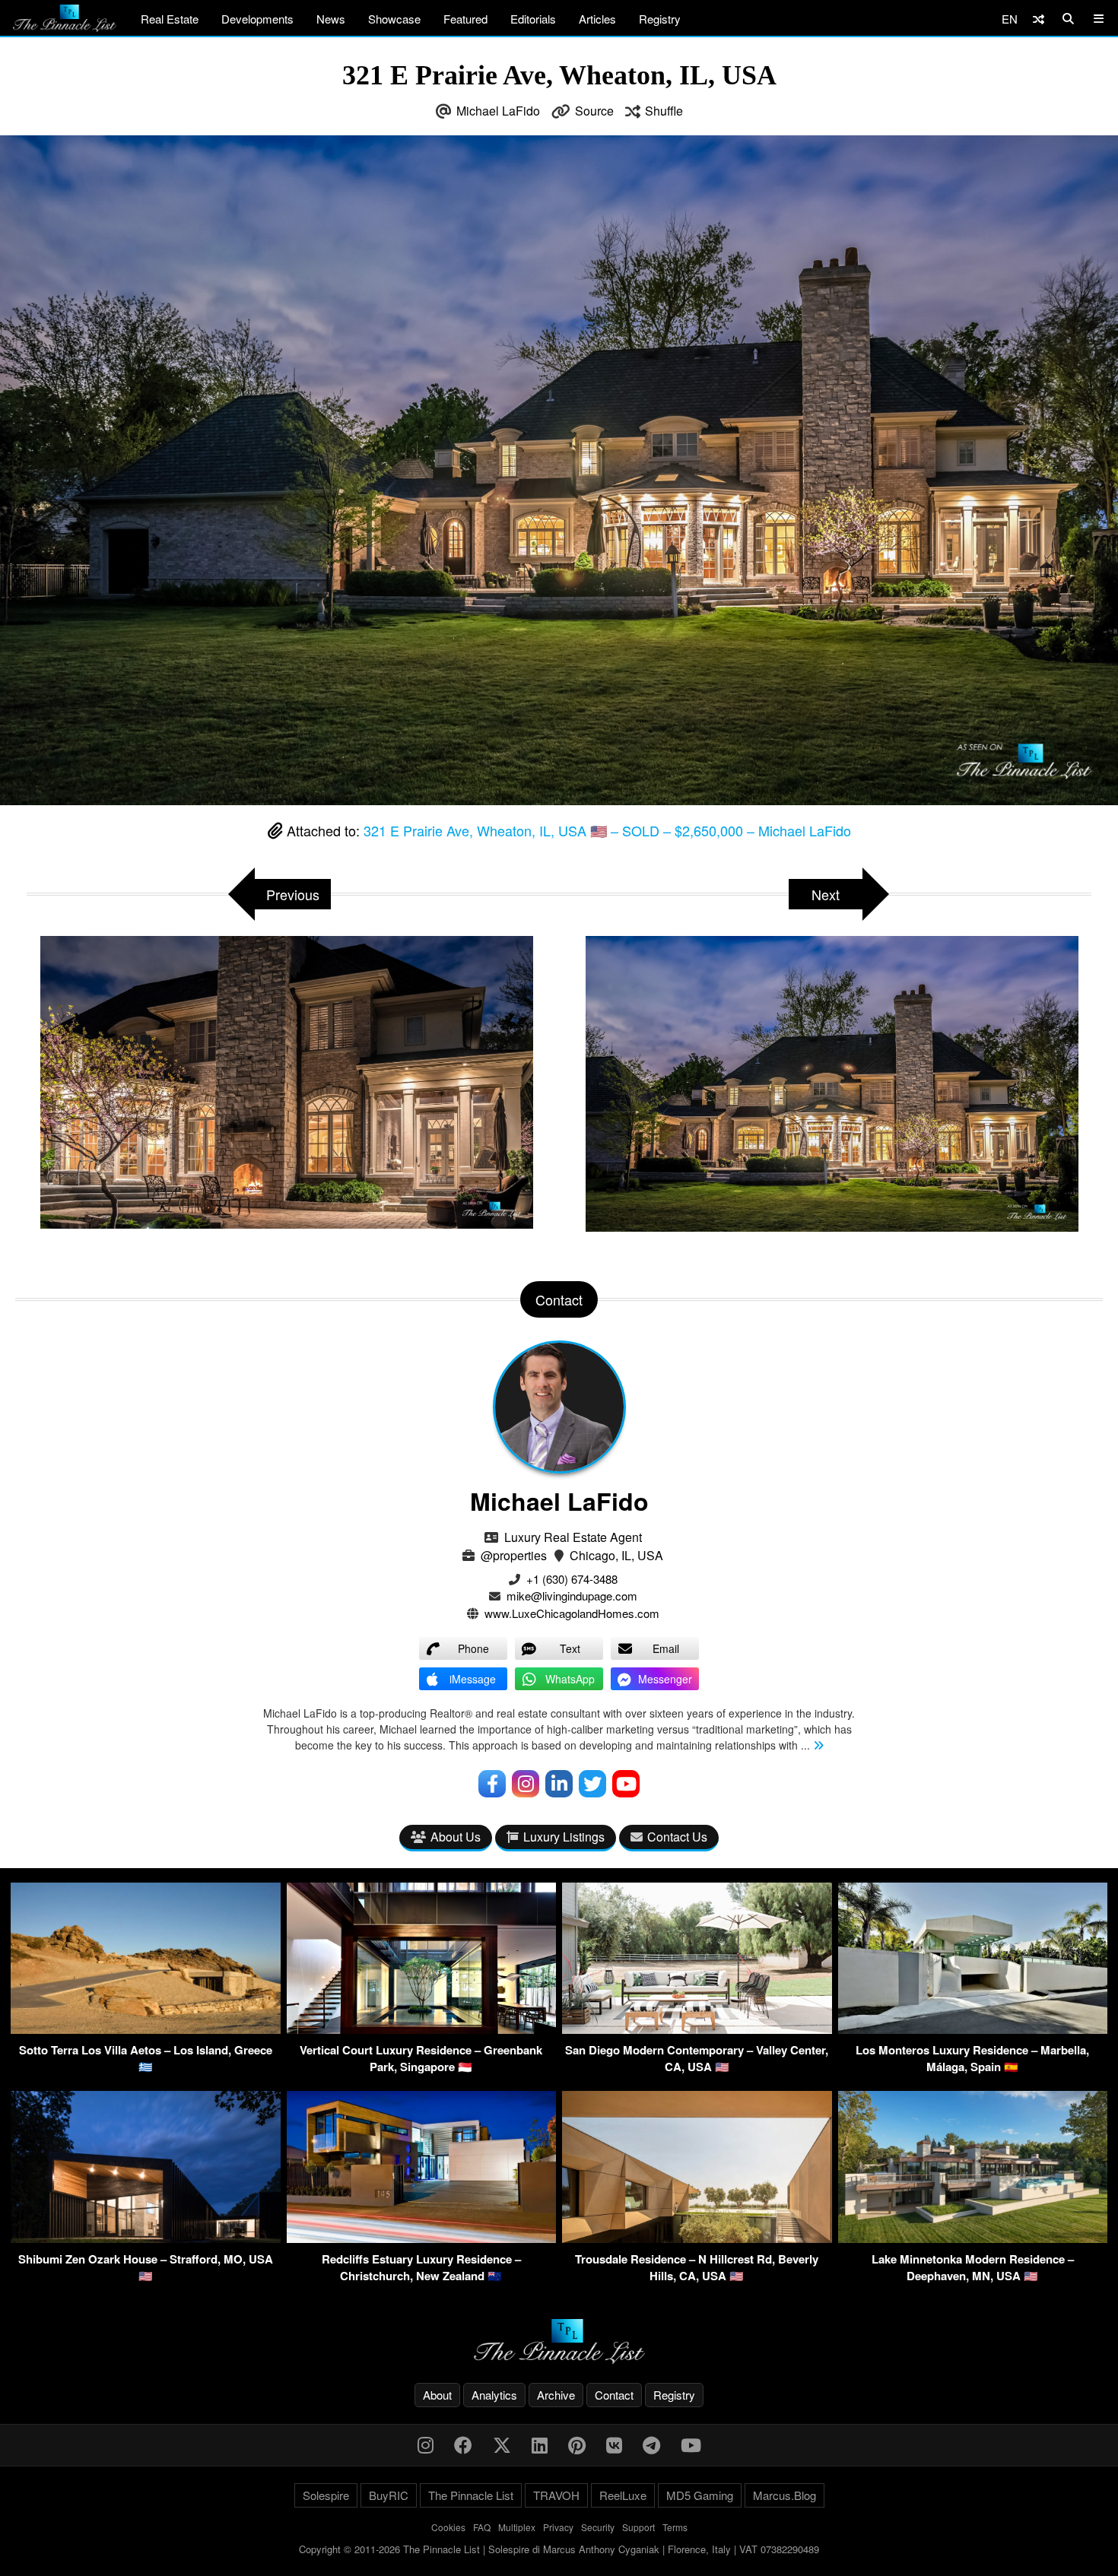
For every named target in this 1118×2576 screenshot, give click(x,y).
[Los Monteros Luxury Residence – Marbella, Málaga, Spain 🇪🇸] (973, 2029)
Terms (675, 2527)
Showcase (394, 19)
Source (594, 111)
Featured (465, 19)
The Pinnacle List (471, 2495)
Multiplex (517, 2527)
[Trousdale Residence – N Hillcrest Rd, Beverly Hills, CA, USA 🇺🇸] (697, 2238)
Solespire (326, 2495)
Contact (614, 2395)
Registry (660, 19)
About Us (456, 1837)
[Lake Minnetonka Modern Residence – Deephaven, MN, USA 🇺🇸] (973, 2238)
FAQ (482, 2527)
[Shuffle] (1039, 19)
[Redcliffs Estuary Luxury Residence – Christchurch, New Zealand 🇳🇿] (422, 2238)
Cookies (448, 2527)
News (331, 19)
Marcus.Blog (785, 2495)
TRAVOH (556, 2495)
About (437, 2395)
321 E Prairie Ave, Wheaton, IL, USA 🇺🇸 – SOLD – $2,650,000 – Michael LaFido (607, 830)
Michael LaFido (498, 111)
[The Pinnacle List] (559, 2341)
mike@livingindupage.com (572, 1596)
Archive (556, 2395)
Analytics (494, 2395)
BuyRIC (389, 2495)
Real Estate (170, 19)
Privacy (558, 2527)
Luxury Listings (564, 1837)
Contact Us (677, 1837)
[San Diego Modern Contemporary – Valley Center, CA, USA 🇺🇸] (697, 2029)
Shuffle (664, 111)
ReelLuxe (623, 2495)
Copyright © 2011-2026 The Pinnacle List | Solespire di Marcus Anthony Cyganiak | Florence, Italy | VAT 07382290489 (559, 2549)
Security (598, 2527)
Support (638, 2527)
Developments (257, 19)
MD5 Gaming (700, 2495)
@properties (514, 1555)
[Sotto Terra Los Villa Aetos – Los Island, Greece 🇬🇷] (146, 2029)
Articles (597, 19)
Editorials (533, 19)
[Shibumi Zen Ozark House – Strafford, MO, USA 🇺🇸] (146, 2238)
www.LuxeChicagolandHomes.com (572, 1613)
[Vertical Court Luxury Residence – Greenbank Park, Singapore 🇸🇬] (422, 2029)
